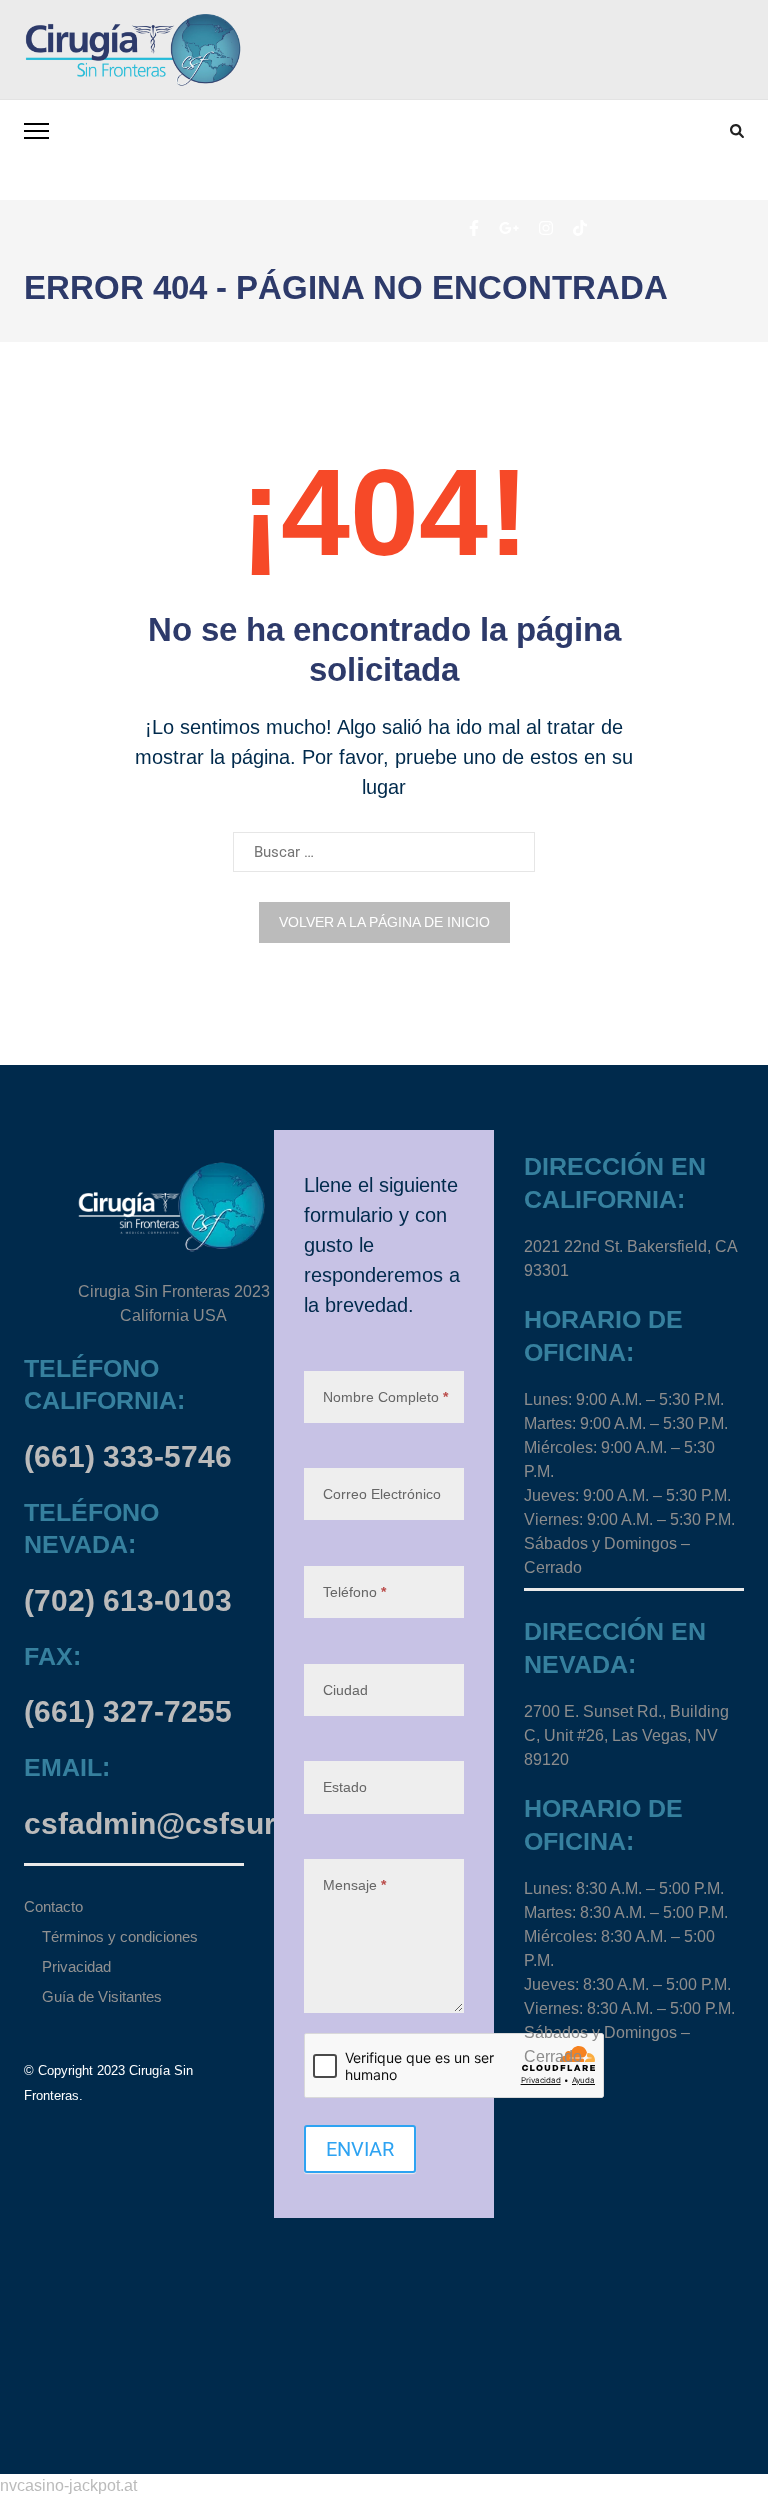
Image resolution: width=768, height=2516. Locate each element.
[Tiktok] (580, 227)
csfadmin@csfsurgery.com (216, 1823)
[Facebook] (474, 227)
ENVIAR (360, 2149)
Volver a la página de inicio (384, 922)
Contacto (53, 1906)
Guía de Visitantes (102, 1996)
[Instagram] (546, 227)
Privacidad (76, 1966)
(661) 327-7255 (128, 1711)
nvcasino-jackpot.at (68, 2485)
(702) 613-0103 (128, 1600)
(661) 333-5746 (128, 1456)
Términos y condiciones (120, 1936)
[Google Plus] (509, 227)
